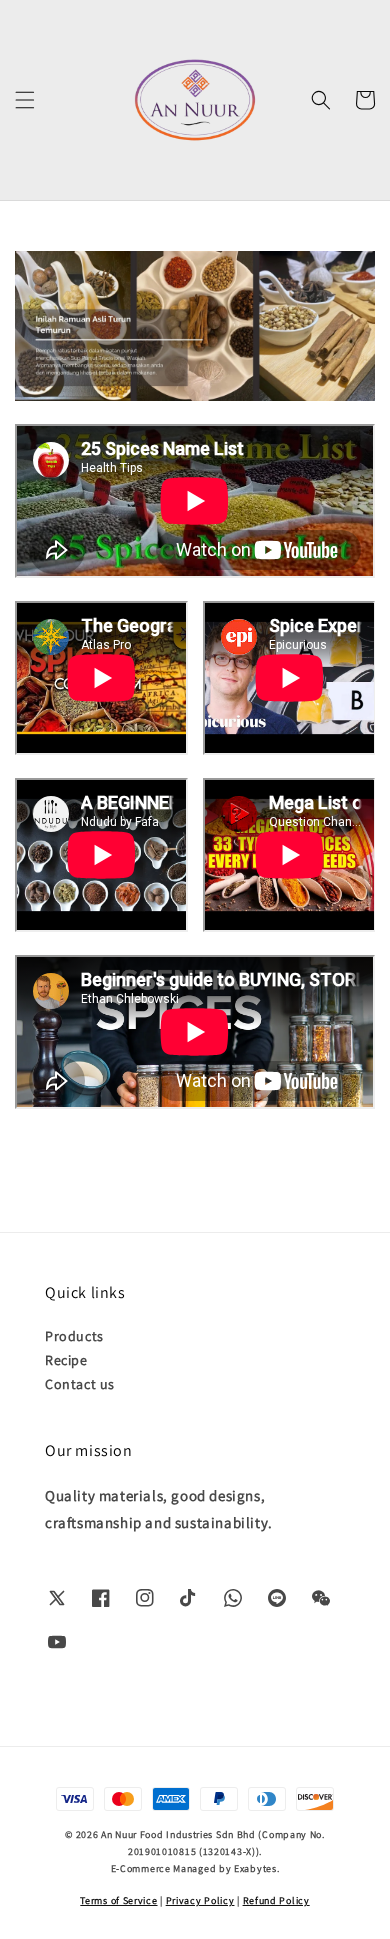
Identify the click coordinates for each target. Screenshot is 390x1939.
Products (74, 1336)
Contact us (80, 1384)
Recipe (66, 1360)
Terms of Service (118, 1900)
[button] (25, 100)
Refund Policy (276, 1900)
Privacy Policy (200, 1900)
